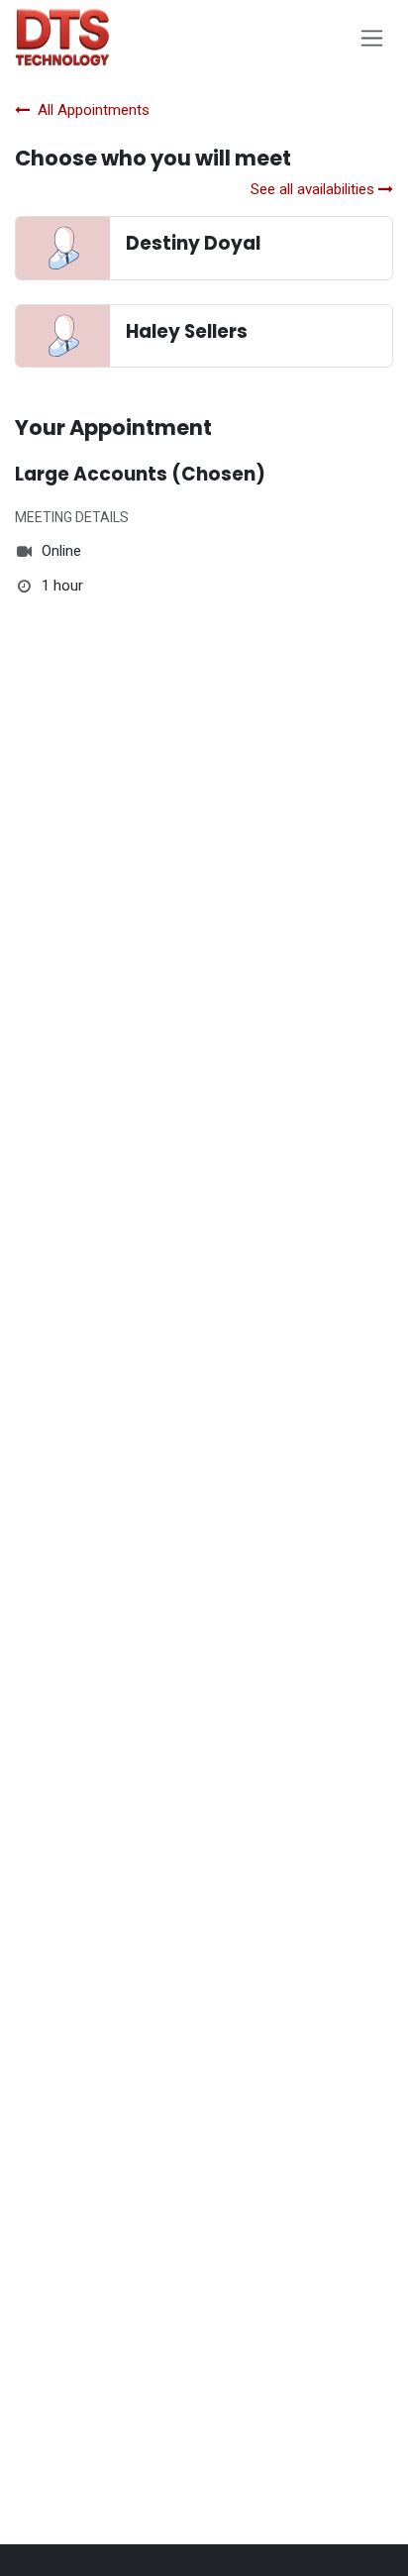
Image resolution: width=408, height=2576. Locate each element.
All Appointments (94, 110)
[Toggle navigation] (372, 38)
